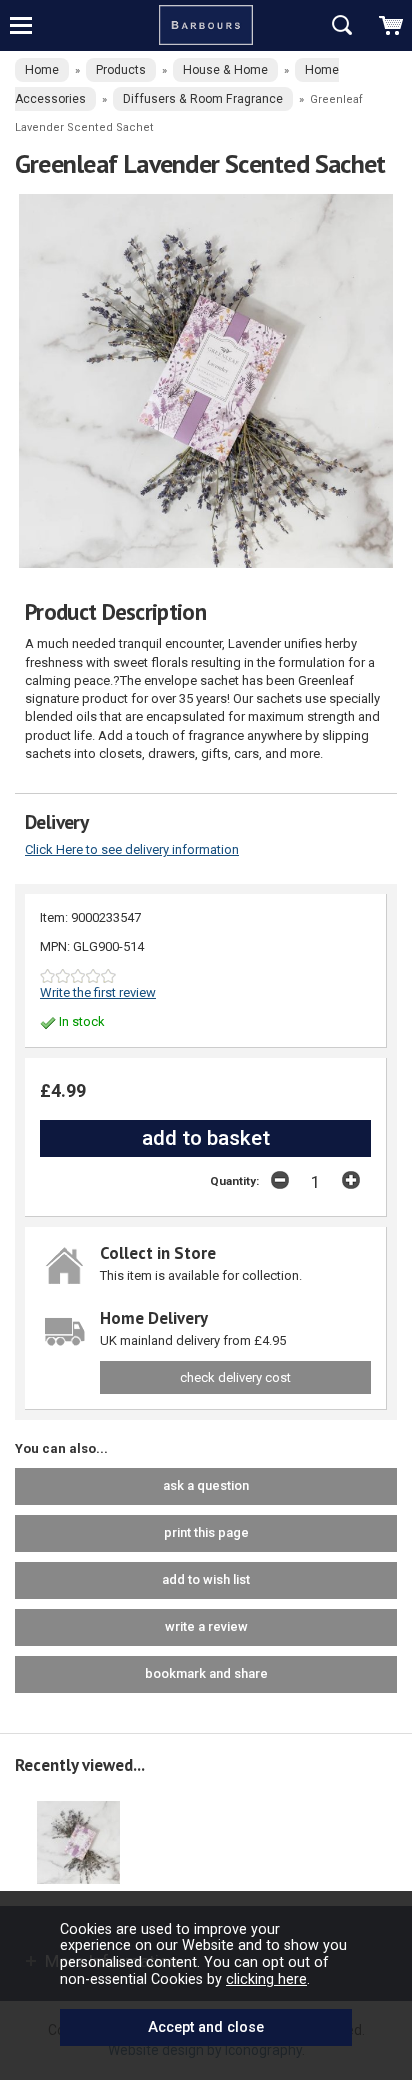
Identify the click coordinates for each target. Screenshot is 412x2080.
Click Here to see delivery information (132, 849)
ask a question (206, 1485)
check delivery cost (235, 1377)
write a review (206, 1626)
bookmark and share (206, 1673)
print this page (206, 1532)
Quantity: (234, 1181)
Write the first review (98, 992)
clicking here (266, 1979)
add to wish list (206, 1579)
